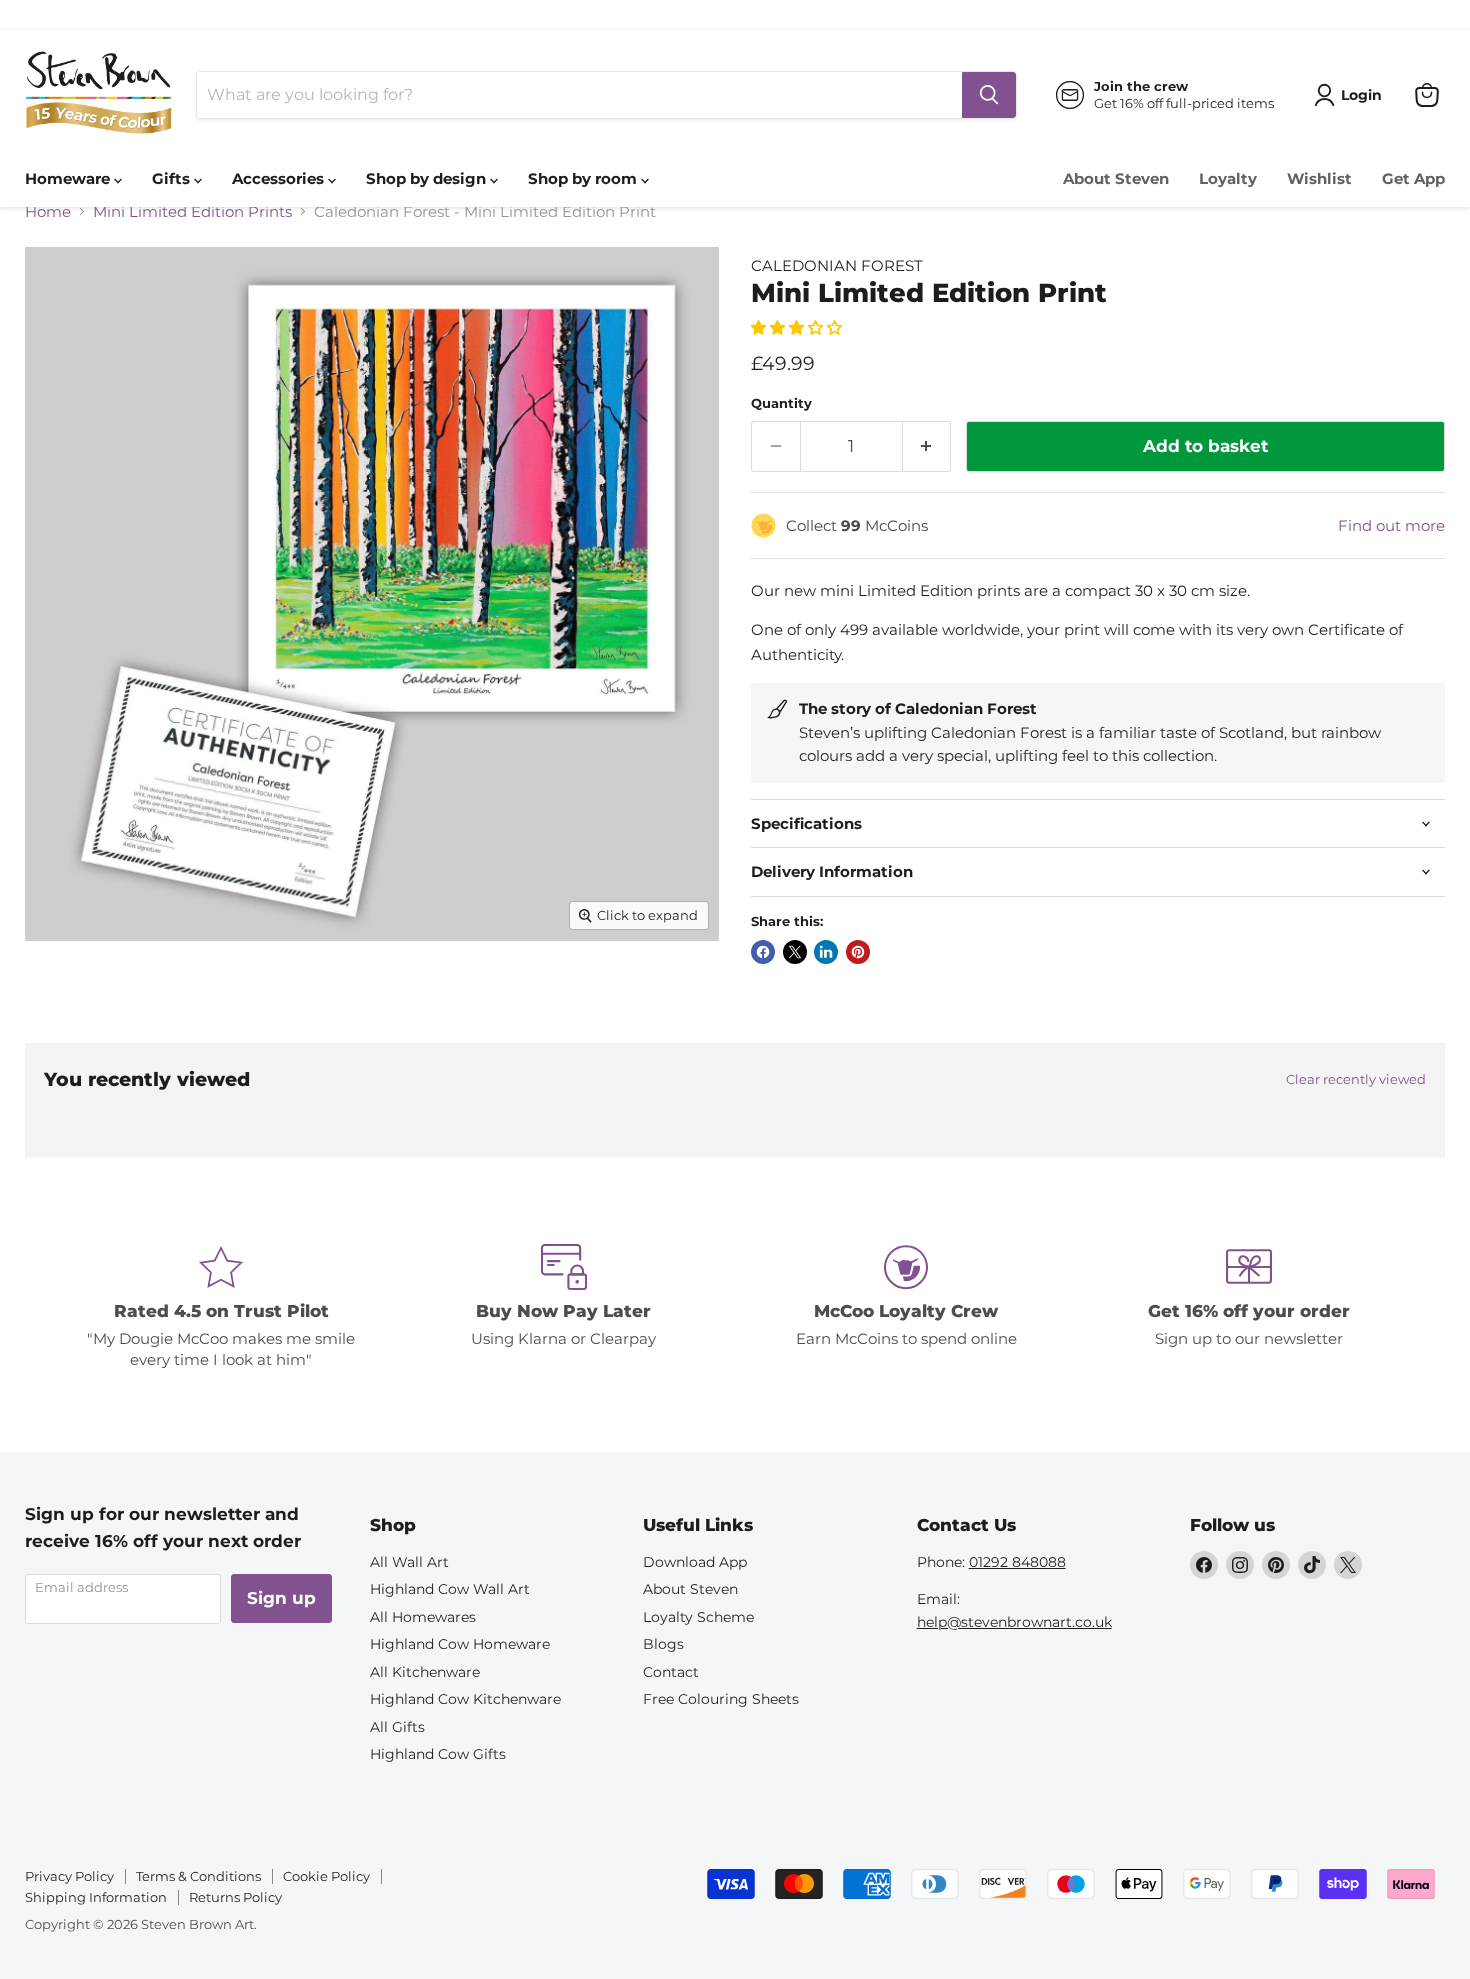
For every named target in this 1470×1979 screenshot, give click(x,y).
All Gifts (397, 1727)
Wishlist (1319, 178)
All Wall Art (409, 1562)
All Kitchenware (425, 1672)
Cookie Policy (326, 1876)
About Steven (1116, 178)
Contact (671, 1672)
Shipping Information (96, 1897)
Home (48, 211)
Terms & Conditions (198, 1876)
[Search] (989, 95)
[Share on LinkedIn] (826, 952)
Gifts (173, 178)
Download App (695, 1562)
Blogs (663, 1644)
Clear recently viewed (1356, 1079)
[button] (798, 327)
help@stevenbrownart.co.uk (1014, 1622)
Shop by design (428, 178)
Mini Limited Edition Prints (192, 211)
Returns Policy (235, 1897)
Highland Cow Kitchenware (465, 1699)
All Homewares (423, 1617)
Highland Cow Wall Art (450, 1589)
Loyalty (1228, 178)
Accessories (280, 178)
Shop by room (584, 178)
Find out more (1391, 525)
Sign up (281, 1598)
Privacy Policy (69, 1876)
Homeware (69, 178)
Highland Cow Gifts (438, 1754)
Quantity (781, 403)
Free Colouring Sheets (721, 1699)
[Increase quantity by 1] (927, 446)
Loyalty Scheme (698, 1617)
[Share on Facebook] (763, 952)
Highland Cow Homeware (460, 1644)
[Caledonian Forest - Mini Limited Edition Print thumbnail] (62, 997)
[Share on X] (795, 952)
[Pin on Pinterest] (858, 952)
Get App (1413, 178)
